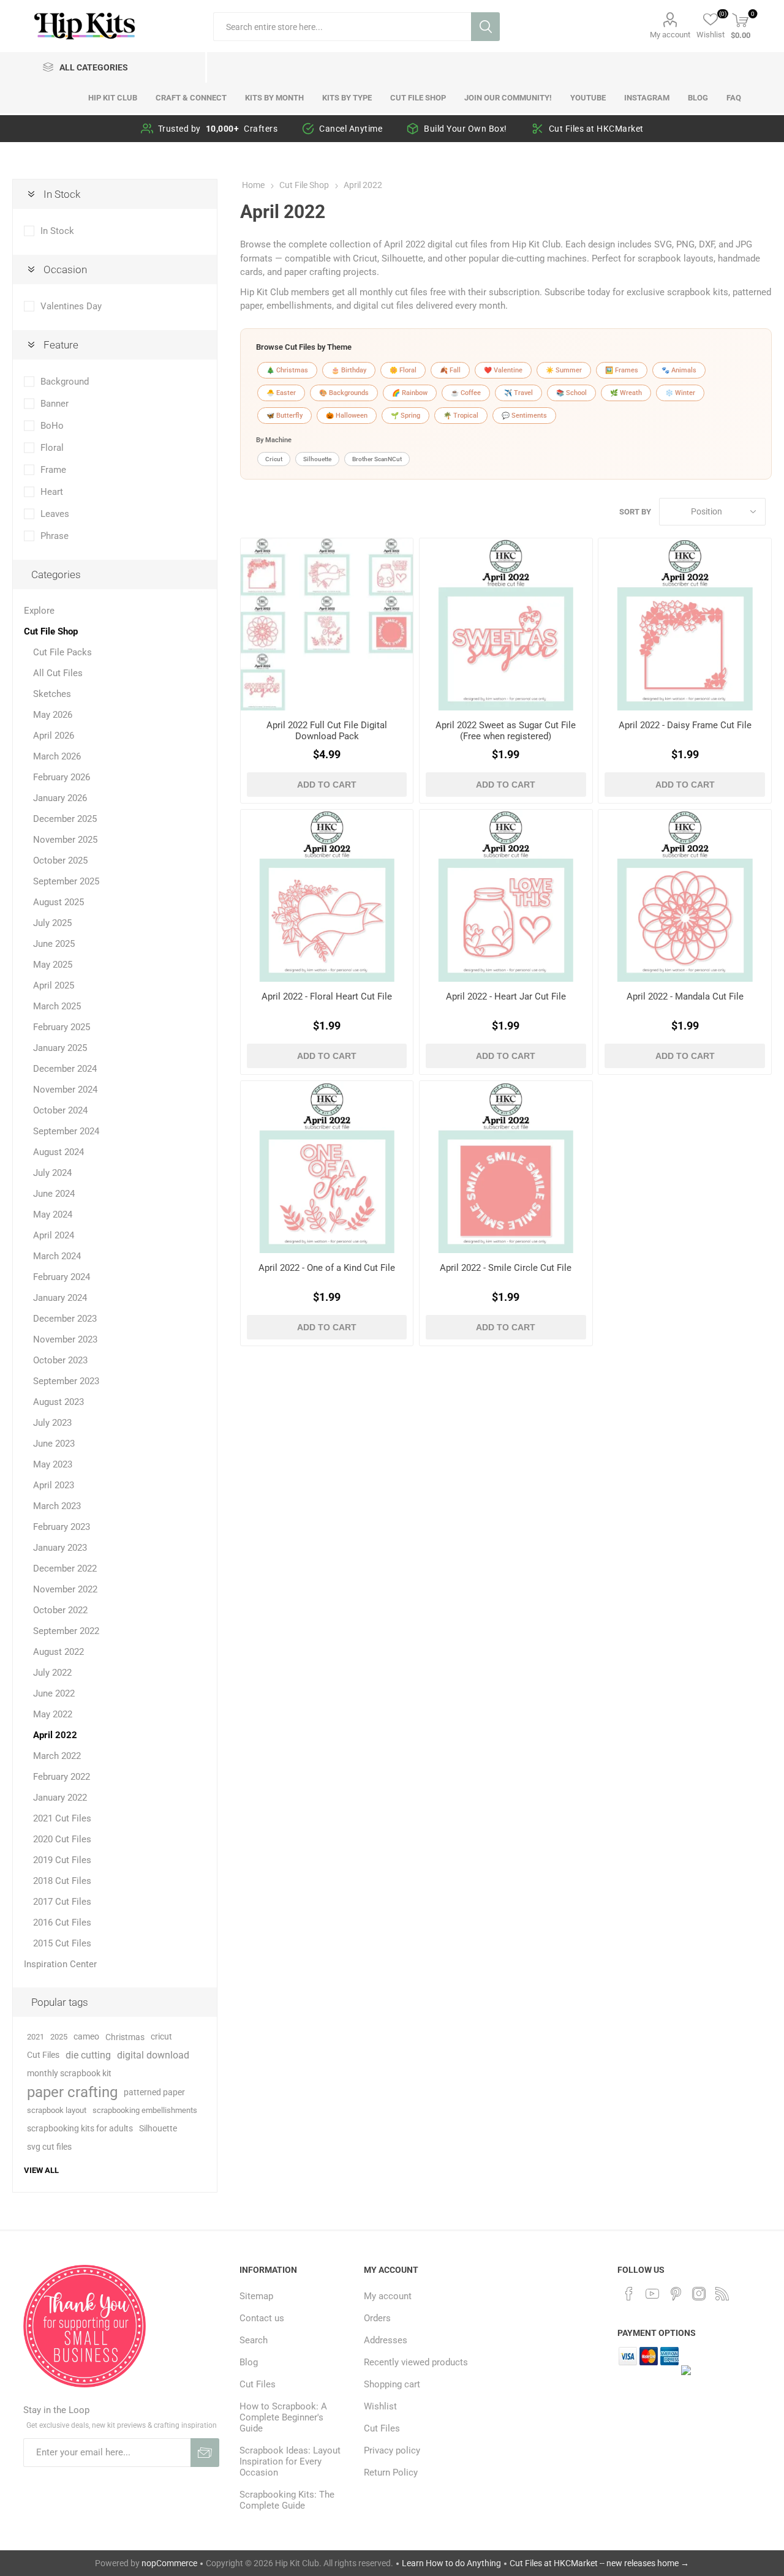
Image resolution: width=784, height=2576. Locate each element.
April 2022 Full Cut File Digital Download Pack (327, 731)
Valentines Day (71, 306)
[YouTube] (652, 2294)
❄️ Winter (680, 393)
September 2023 (66, 1381)
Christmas (125, 2037)
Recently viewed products (416, 2362)
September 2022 (66, 1631)
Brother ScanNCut (377, 459)
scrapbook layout (57, 2110)
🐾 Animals (679, 370)
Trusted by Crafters (218, 129)
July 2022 (52, 1673)
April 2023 (54, 1485)
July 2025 (52, 923)
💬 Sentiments (524, 416)
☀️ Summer (564, 370)
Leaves (55, 514)
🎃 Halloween (347, 416)
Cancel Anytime (351, 129)
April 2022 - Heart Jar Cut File (506, 996)
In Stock (57, 231)
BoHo (52, 426)
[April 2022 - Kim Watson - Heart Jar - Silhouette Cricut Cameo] (506, 896)
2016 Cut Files (62, 1923)
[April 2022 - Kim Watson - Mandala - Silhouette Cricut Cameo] (684, 896)
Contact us (262, 2318)
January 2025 (60, 1048)
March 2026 (57, 756)
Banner (55, 404)
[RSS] (722, 2294)
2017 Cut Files (62, 1902)
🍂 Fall (450, 370)
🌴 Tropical (461, 416)
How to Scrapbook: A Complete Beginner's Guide (283, 2417)
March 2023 (57, 1506)
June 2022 (54, 1693)
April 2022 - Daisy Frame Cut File (685, 725)
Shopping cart (392, 2384)
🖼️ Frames (622, 370)
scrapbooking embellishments (145, 2110)
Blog (249, 2362)
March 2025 (57, 1006)
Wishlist (380, 2406)
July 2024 (52, 1173)
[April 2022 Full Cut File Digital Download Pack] (327, 624)
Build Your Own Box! (466, 129)
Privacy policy (392, 2450)
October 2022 (60, 1610)
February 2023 (62, 1527)
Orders (377, 2318)
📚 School (571, 393)
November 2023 (65, 1339)
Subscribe (205, 2453)
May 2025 (53, 965)
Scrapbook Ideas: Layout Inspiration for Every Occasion (290, 2461)
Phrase (55, 536)
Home (253, 185)
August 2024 (58, 1152)
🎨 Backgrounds (344, 393)
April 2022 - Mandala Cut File (685, 996)
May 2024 (53, 1215)
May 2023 (53, 1464)
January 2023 (60, 1548)
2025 (59, 2037)
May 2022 (53, 1714)
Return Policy (391, 2472)
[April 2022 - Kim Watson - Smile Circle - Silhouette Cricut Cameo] (506, 1167)
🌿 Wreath (626, 393)
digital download (153, 2055)
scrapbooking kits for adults (80, 2129)
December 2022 (65, 1569)
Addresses (386, 2340)
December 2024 (65, 1069)
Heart (52, 492)
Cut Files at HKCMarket (596, 129)
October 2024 (60, 1110)
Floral (52, 448)
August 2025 (58, 902)
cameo (86, 2037)
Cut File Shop (51, 631)
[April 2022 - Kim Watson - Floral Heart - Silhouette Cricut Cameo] (327, 896)
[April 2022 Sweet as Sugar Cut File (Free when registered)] (506, 624)
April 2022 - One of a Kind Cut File (327, 1268)
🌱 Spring (405, 416)
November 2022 (65, 1589)
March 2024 (57, 1256)
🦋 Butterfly (285, 416)
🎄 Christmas (287, 370)
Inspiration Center (60, 1964)
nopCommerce (169, 2563)
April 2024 (54, 1235)
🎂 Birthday (349, 370)
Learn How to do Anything (451, 2563)
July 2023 (52, 1423)
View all (41, 2170)
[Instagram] (699, 2294)
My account (670, 35)
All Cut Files (58, 673)
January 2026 (60, 798)
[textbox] (342, 27)
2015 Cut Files (62, 1943)
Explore (39, 611)
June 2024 (54, 1194)
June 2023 (54, 1444)
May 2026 (53, 715)
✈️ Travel (518, 393)
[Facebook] (629, 2294)
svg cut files (49, 2147)
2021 (36, 2037)
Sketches (52, 694)
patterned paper (154, 2092)
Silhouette (317, 459)
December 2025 (65, 819)
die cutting (88, 2055)
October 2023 (60, 1360)
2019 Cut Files (62, 1860)
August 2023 (58, 1402)
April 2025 (54, 985)
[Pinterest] (676, 2294)
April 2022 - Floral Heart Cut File (327, 996)
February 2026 (62, 777)
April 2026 (54, 736)
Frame (53, 470)
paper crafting (72, 2092)
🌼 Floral (403, 370)
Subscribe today (577, 292)
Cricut (274, 459)
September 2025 (66, 881)
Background (65, 382)
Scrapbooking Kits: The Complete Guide (287, 2500)
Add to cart (327, 785)
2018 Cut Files (62, 1881)
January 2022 (60, 1798)
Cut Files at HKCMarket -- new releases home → (599, 2563)
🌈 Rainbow (410, 393)
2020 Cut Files (62, 1839)
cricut (161, 2037)
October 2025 (60, 861)
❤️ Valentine (503, 370)
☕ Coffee (466, 393)
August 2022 (58, 1652)
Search (485, 27)
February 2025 (62, 1027)
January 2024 (60, 1298)
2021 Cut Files (62, 1818)
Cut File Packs (62, 652)
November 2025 (65, 840)
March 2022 (57, 1756)
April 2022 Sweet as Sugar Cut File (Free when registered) (506, 731)
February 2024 (62, 1277)
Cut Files (43, 2055)
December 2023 (65, 1319)
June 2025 (54, 944)
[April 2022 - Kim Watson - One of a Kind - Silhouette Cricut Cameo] (327, 1167)
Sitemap (256, 2296)
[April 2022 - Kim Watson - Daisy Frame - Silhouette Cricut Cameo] (684, 624)
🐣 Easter (281, 393)
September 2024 (66, 1131)
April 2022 (55, 1735)
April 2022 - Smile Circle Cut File (506, 1268)
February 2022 (62, 1777)
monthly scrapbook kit (69, 2073)
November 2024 (65, 1090)
